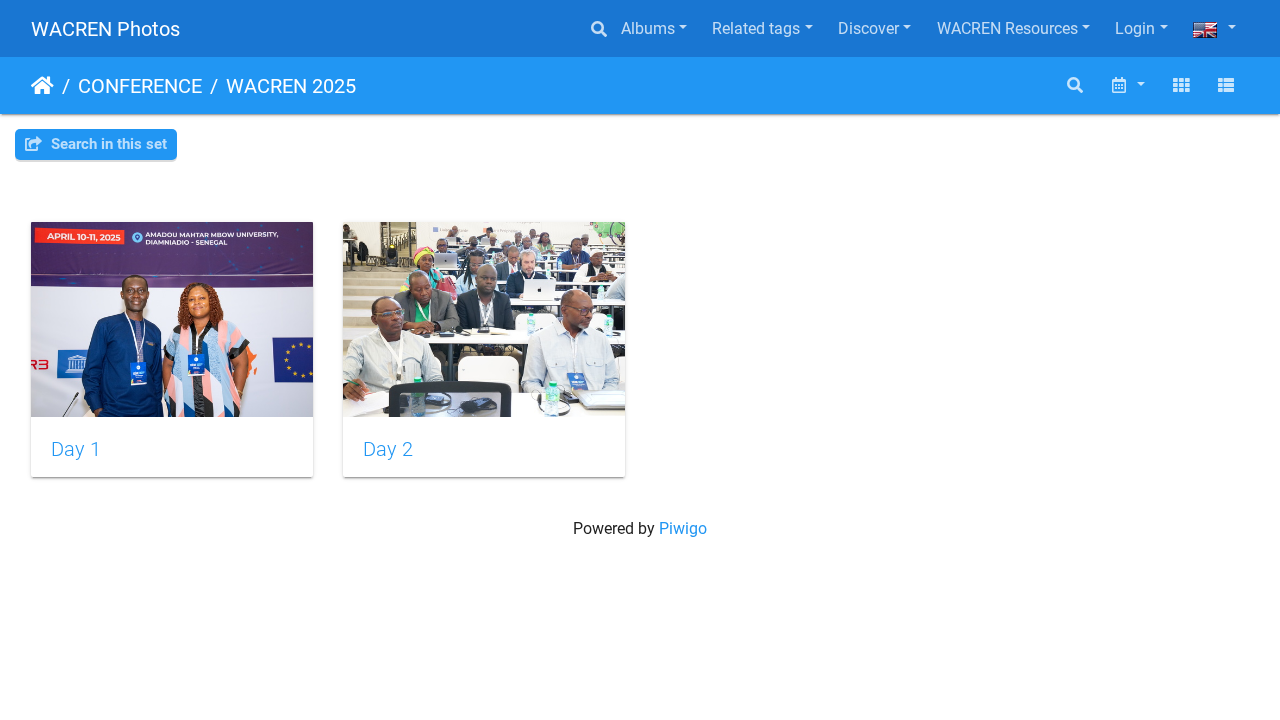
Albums (648, 28)
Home (42, 86)
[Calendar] (1127, 85)
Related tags (756, 28)
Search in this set (107, 144)
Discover (868, 28)
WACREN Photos (105, 29)
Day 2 (388, 449)
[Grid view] (1181, 85)
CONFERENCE (140, 86)
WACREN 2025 (291, 86)
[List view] (1226, 85)
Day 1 (76, 449)
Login (1135, 28)
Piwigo (683, 528)
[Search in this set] (1076, 85)
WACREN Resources (1007, 28)
